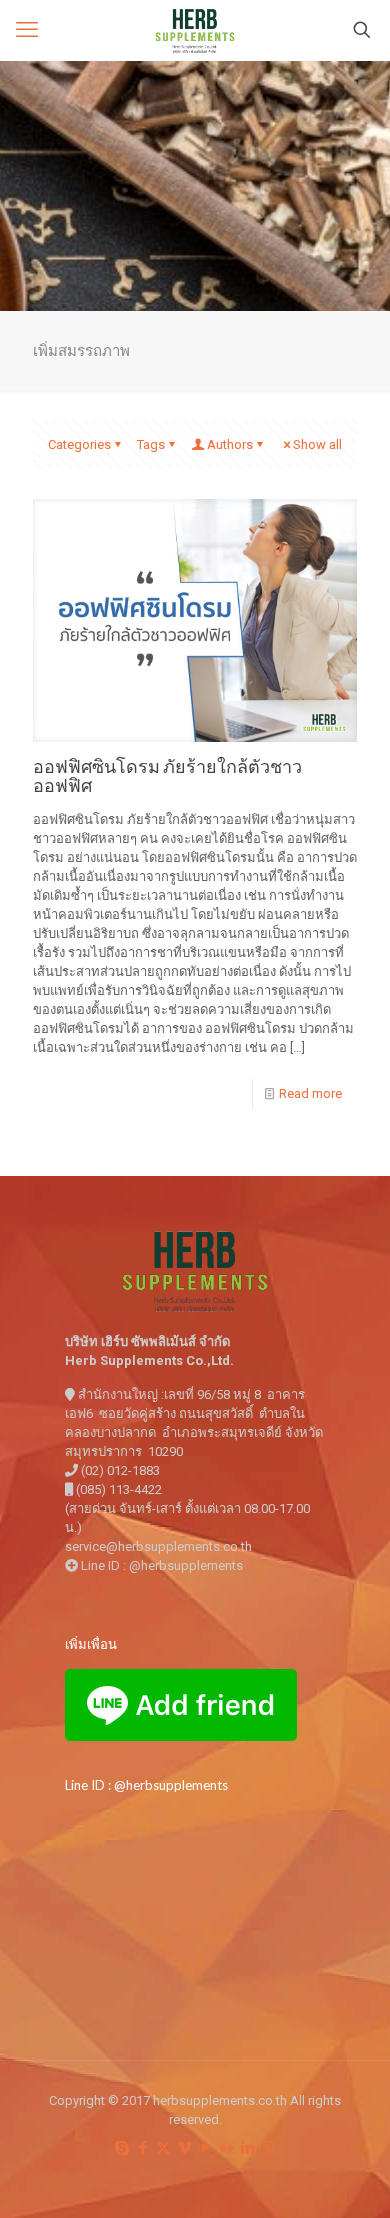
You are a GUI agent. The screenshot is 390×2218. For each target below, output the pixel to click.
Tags (151, 444)
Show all (317, 444)
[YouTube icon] (205, 2148)
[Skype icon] (121, 2148)
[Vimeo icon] (184, 2148)
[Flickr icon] (226, 2148)
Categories (79, 444)
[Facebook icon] (142, 2148)
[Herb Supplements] (195, 30)
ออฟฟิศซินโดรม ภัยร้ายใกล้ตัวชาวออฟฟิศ (167, 775)
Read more (310, 1093)
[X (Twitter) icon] (163, 2148)
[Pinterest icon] (268, 2148)
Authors (230, 444)
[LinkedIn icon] (247, 2148)
